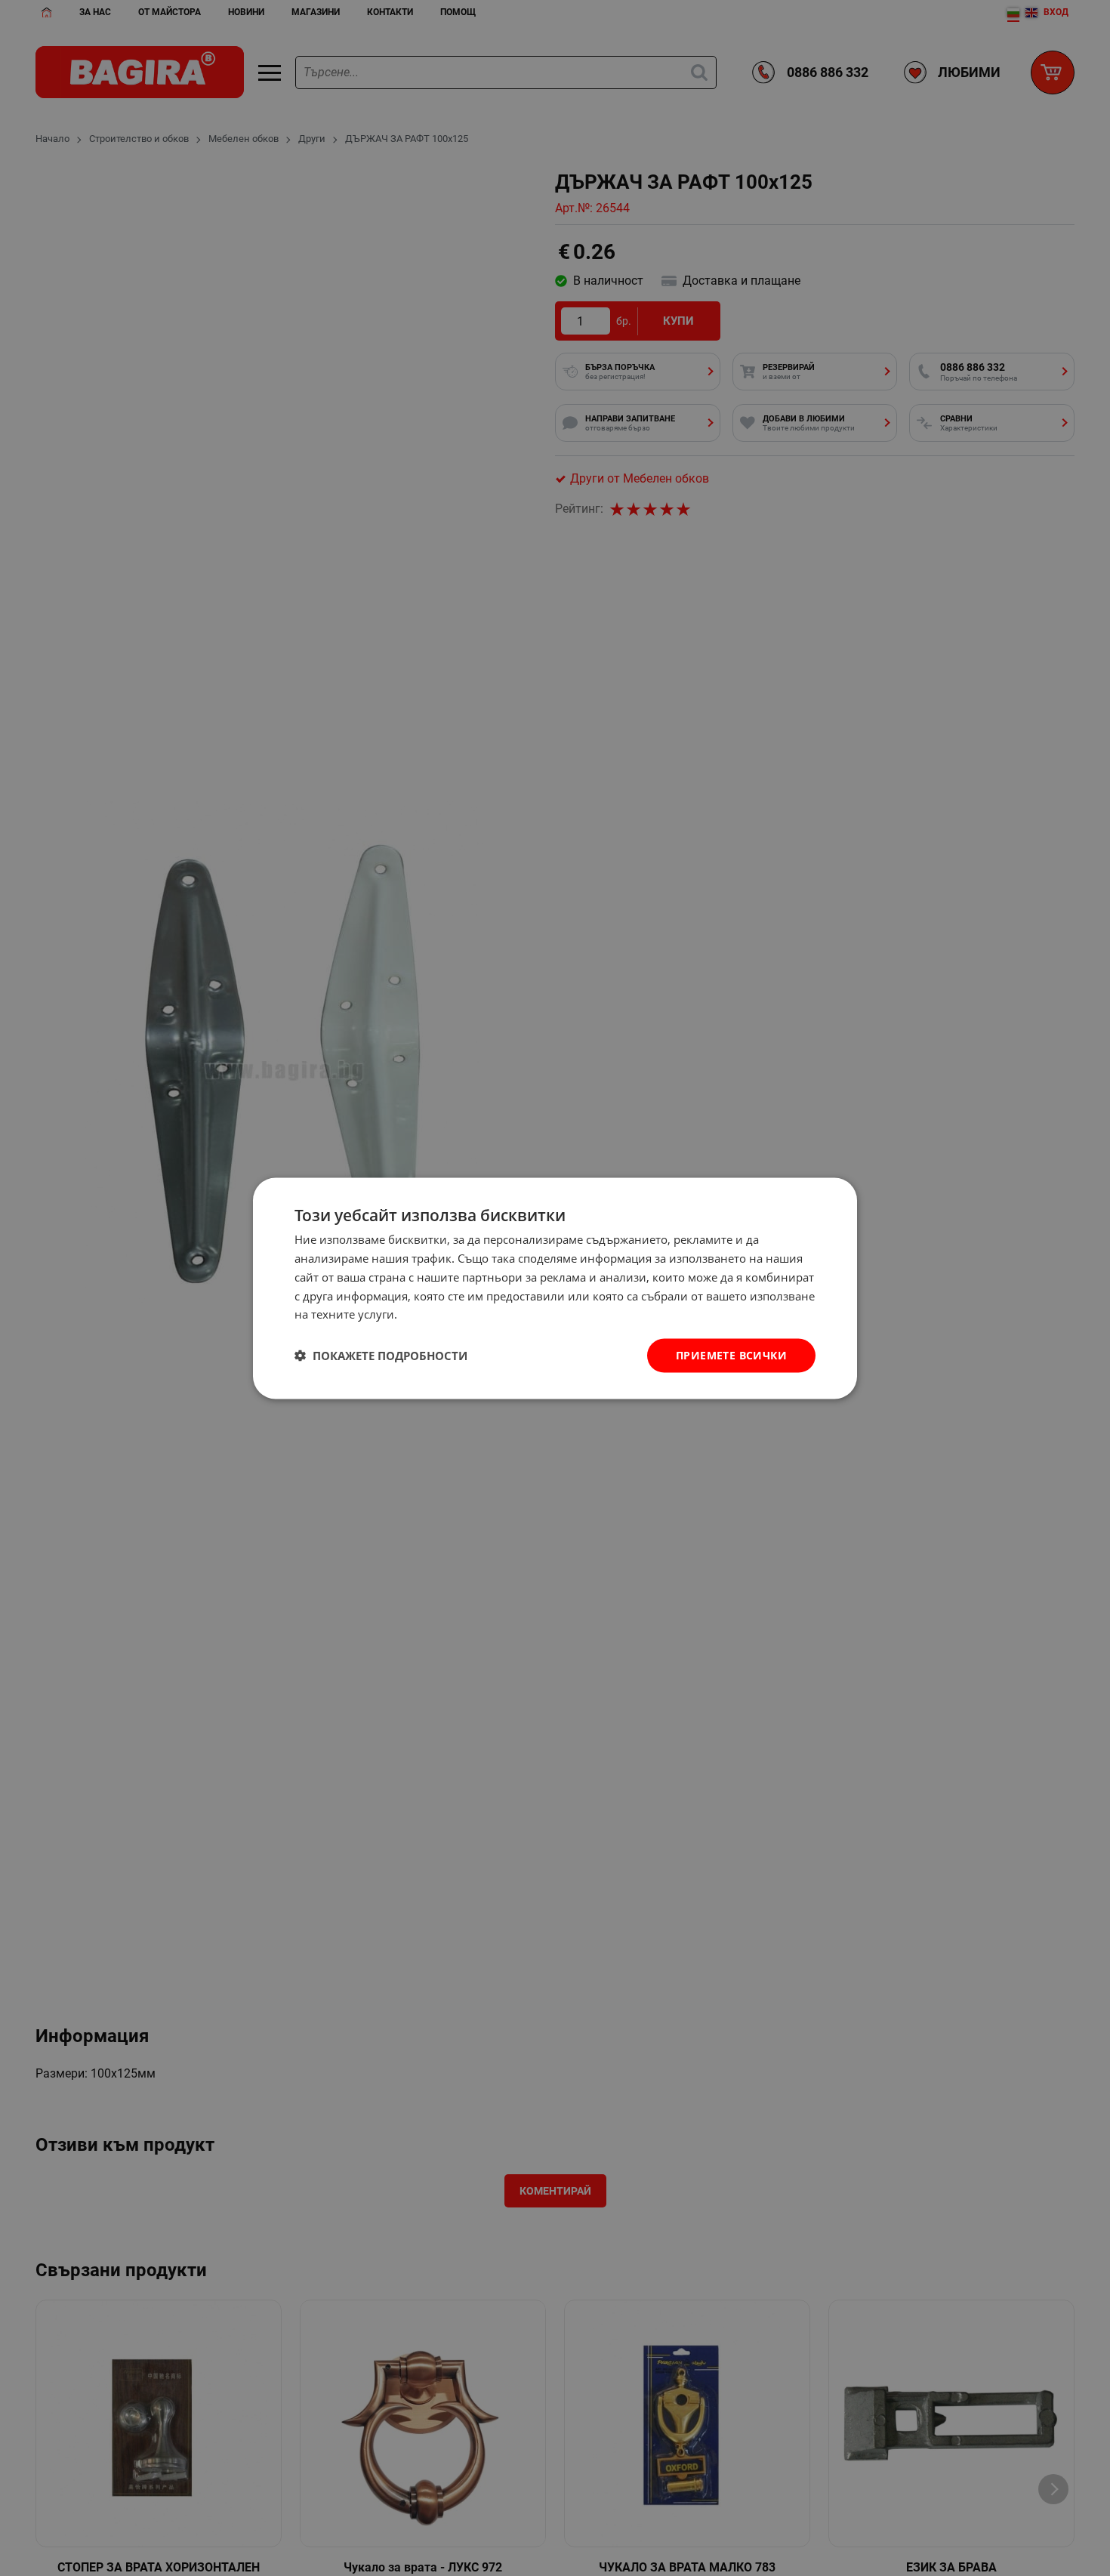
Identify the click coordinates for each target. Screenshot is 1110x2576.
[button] (381, 1356)
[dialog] (555, 1288)
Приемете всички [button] (731, 1354)
